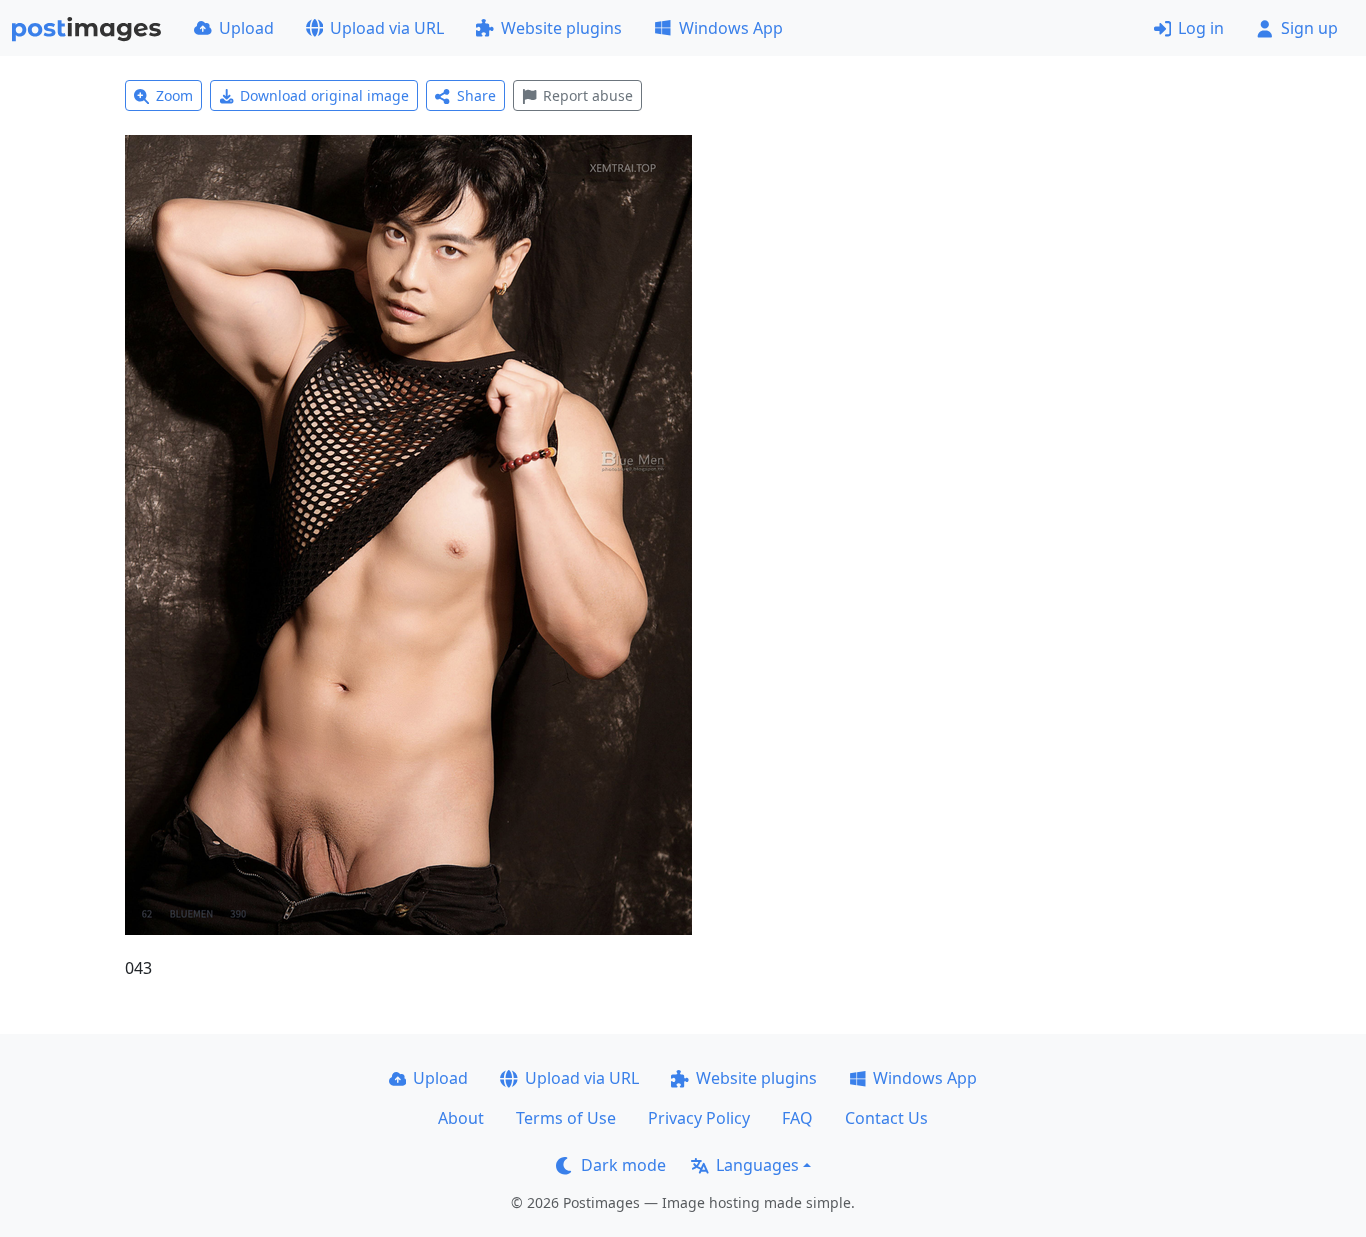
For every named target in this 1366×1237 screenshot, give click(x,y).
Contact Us (886, 1118)
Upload (246, 28)
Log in (1201, 28)
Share (476, 95)
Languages (757, 1165)
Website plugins (561, 28)
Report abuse (588, 95)
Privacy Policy (699, 1118)
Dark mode (623, 1165)
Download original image (324, 95)
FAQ (797, 1118)
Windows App (731, 28)
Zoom (174, 95)
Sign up (1309, 28)
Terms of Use (566, 1118)
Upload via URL (387, 28)
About (461, 1118)
